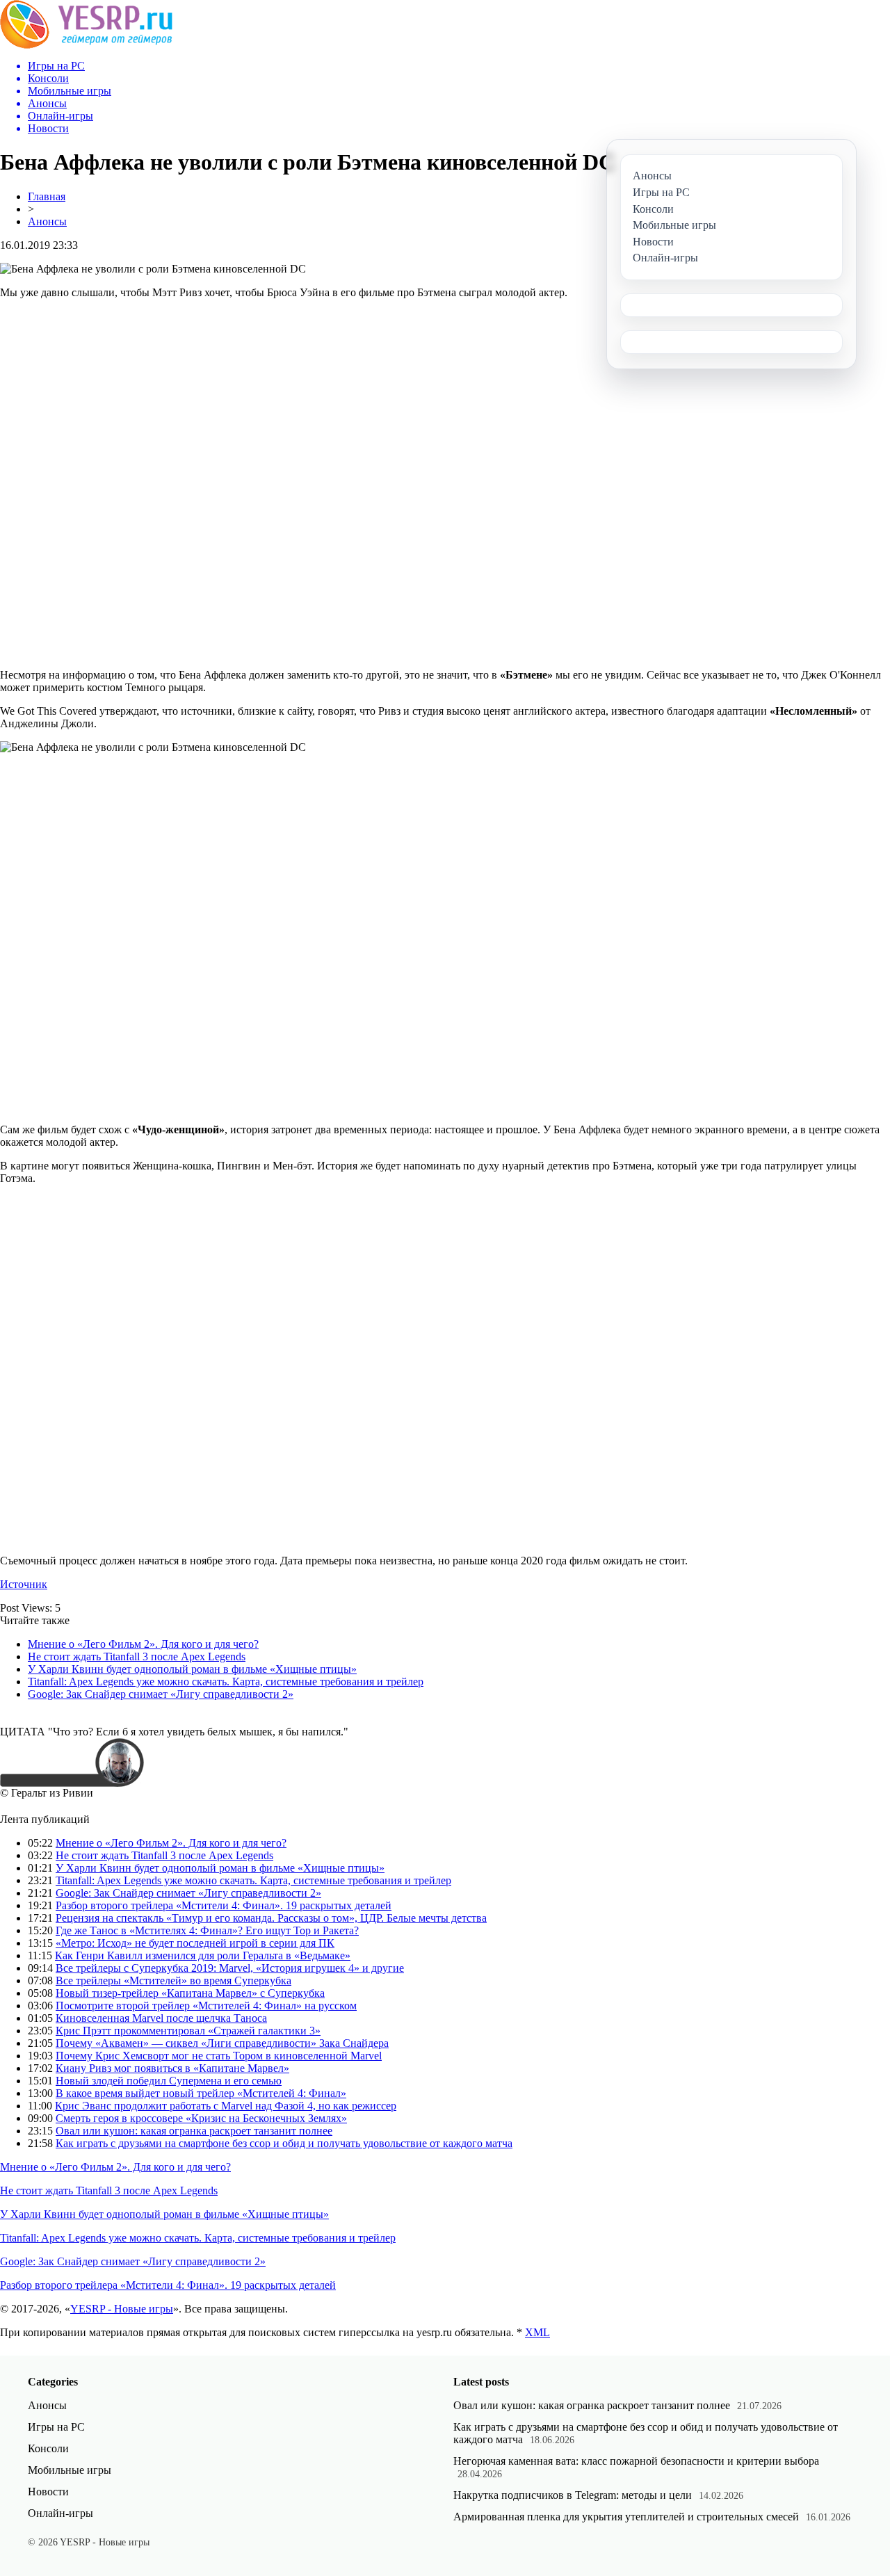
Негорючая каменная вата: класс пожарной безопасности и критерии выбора (636, 2461)
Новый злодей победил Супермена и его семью (169, 2081)
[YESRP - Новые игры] (86, 45)
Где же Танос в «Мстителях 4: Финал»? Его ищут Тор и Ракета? (207, 1930)
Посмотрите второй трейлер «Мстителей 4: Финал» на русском (206, 2006)
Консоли (48, 2448)
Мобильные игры (70, 2470)
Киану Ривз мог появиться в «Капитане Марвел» (172, 2068)
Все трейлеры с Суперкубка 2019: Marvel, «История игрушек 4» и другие (230, 1968)
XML (537, 2332)
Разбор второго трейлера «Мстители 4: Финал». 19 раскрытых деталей (224, 1905)
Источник (24, 1584)
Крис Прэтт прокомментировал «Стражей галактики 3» (188, 2031)
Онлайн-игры (60, 2513)
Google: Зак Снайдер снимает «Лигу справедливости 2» (161, 1694)
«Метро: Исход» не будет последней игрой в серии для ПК (195, 1943)
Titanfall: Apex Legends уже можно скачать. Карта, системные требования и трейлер (226, 1682)
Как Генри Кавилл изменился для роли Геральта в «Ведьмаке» (203, 1955)
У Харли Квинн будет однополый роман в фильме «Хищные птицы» (192, 1669)
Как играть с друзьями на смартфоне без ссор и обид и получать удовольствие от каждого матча (284, 2143)
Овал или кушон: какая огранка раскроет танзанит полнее (194, 2131)
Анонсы (47, 221)
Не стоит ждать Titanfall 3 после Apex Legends (137, 1656)
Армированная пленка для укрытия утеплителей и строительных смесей (626, 2517)
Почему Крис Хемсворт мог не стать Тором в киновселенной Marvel (219, 2056)
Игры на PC (56, 2427)
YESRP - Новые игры (122, 2309)
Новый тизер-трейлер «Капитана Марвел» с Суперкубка (190, 1993)
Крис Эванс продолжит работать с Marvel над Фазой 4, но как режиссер (226, 2106)
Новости (48, 2492)
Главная (47, 196)
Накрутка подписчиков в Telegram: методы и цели (573, 2495)
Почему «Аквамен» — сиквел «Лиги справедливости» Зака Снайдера (222, 2043)
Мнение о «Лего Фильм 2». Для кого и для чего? (143, 1644)
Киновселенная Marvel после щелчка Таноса (161, 2018)
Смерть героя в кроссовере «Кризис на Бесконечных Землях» (201, 2118)
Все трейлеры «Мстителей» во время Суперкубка (173, 1980)
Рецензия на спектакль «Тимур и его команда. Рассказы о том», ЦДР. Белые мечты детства (271, 1918)
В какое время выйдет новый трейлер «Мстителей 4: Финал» (201, 2093)
